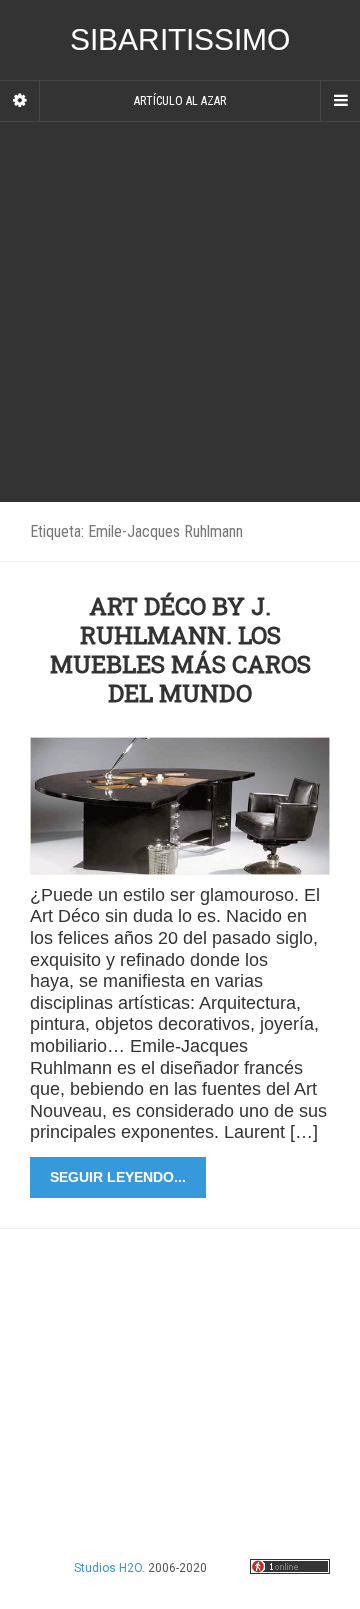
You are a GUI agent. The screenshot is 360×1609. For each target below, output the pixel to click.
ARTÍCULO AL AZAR (180, 101)
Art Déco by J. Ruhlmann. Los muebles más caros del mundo (180, 649)
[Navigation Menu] (340, 101)
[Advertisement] (180, 312)
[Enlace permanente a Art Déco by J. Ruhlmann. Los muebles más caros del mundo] (180, 804)
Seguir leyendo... (118, 1177)
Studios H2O (108, 1568)
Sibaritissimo (180, 39)
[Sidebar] (20, 101)
